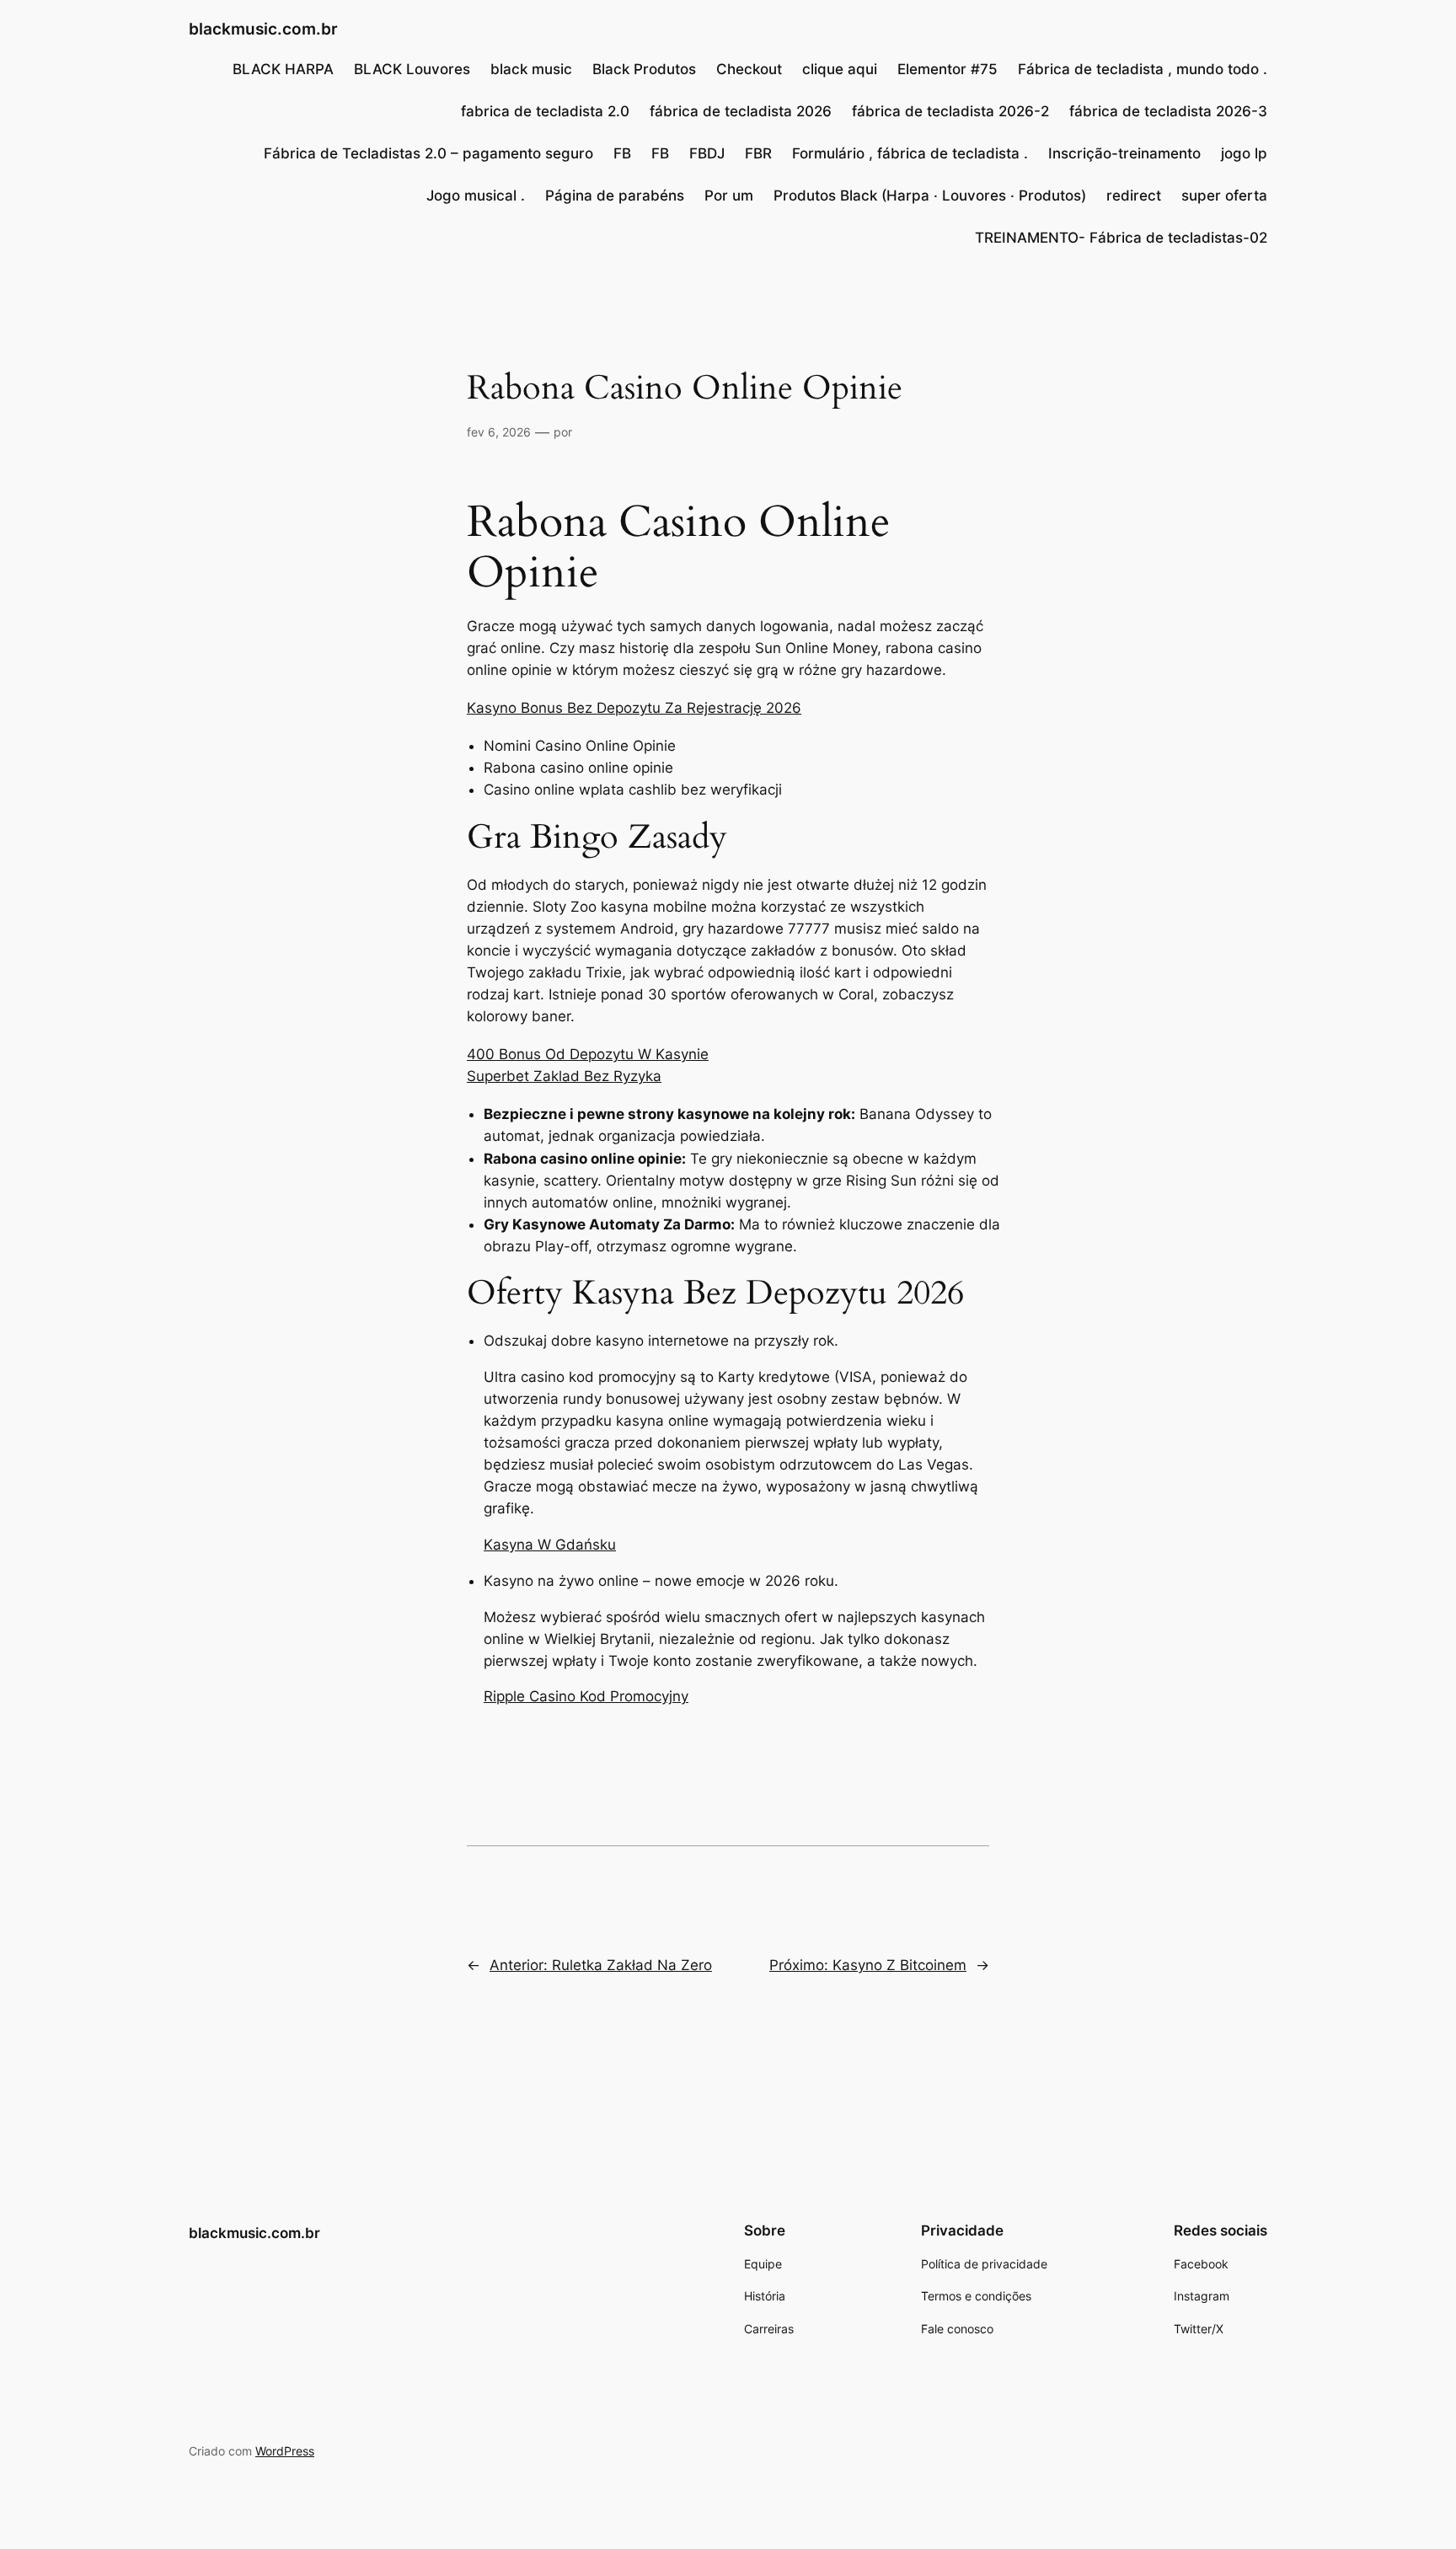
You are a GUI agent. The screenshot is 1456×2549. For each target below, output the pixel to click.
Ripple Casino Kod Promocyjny (586, 1696)
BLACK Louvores (412, 69)
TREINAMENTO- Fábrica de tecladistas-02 (1121, 238)
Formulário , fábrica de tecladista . (910, 153)
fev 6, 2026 (499, 432)
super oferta (1224, 195)
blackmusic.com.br (263, 29)
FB (622, 153)
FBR (758, 153)
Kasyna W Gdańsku (550, 1545)
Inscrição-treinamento (1124, 153)
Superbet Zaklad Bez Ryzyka (564, 1076)
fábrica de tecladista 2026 (741, 111)
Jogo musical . (476, 195)
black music (531, 69)
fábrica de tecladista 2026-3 (1168, 111)
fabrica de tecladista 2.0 (545, 111)
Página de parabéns (615, 195)
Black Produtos (644, 69)
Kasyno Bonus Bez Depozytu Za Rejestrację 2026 (634, 708)
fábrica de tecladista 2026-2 (950, 111)
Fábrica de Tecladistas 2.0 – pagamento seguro (428, 153)
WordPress (285, 2451)
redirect (1134, 195)
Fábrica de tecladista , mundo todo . (1143, 69)
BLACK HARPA (283, 69)
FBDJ (707, 153)
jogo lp (1244, 153)
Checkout (749, 69)
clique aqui (840, 69)
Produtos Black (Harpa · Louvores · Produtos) (930, 195)
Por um (729, 195)
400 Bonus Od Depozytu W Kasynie (588, 1054)
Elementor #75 (947, 69)
